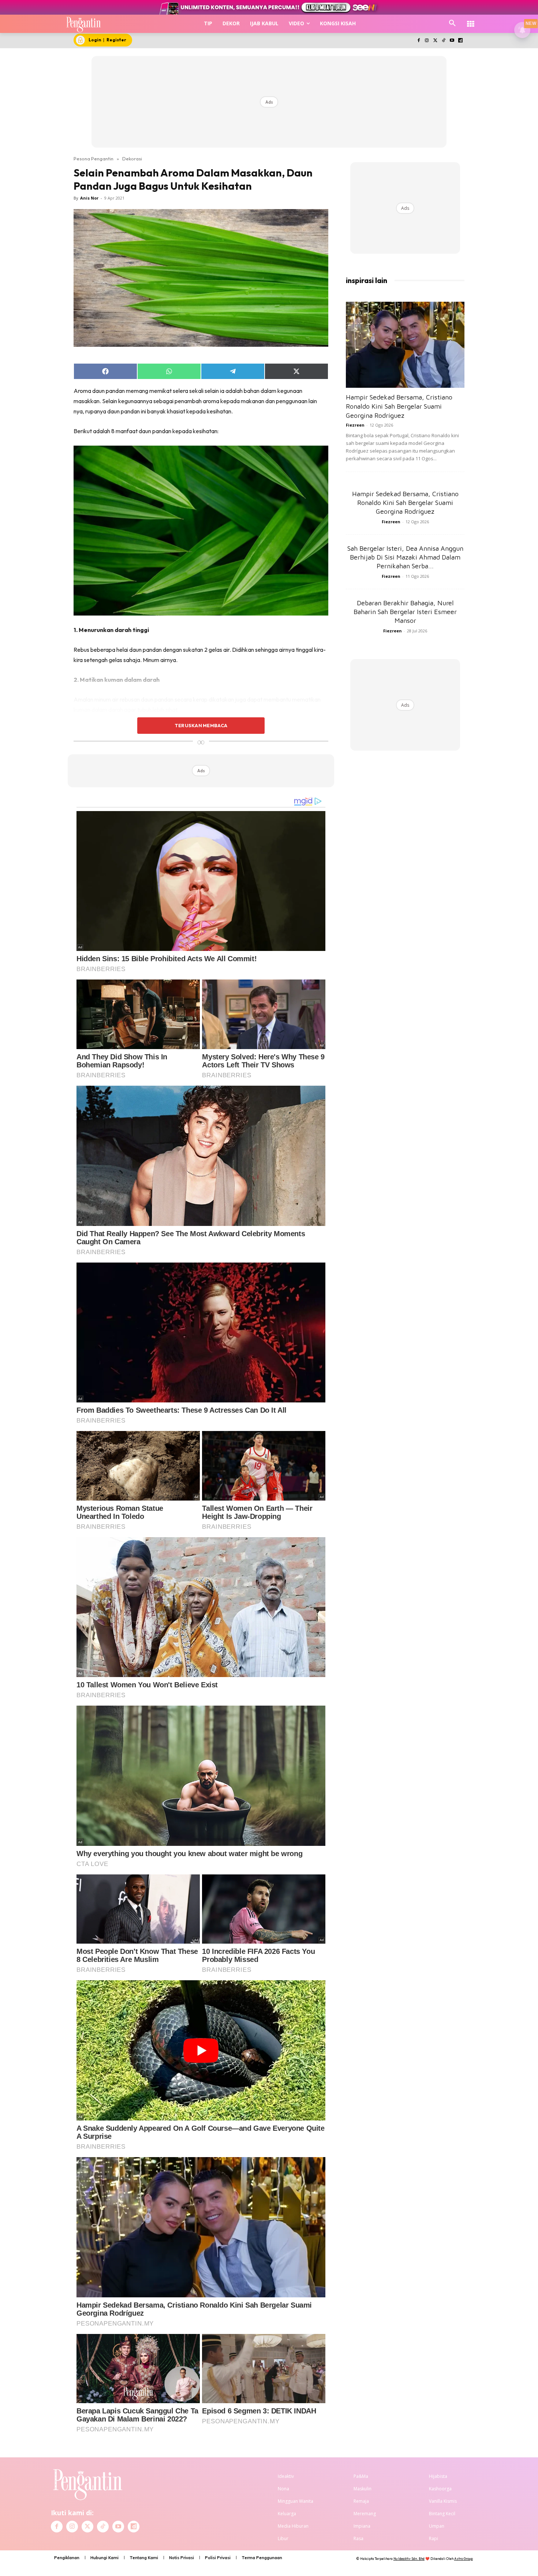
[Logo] (84, 24)
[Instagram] (427, 41)
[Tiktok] (444, 41)
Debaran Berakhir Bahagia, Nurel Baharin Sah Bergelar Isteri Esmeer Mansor (405, 612)
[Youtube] (452, 41)
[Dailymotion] (460, 41)
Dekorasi (132, 159)
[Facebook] (419, 41)
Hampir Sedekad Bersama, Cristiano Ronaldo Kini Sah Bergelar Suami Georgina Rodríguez (399, 406)
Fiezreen (355, 425)
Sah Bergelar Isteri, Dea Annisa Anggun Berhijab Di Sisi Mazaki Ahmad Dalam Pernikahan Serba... (405, 557)
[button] (452, 23)
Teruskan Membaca (201, 725)
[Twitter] (435, 41)
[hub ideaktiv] (471, 20)
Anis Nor (89, 198)
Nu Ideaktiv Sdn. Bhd (409, 2559)
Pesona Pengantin (94, 159)
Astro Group (464, 2559)
